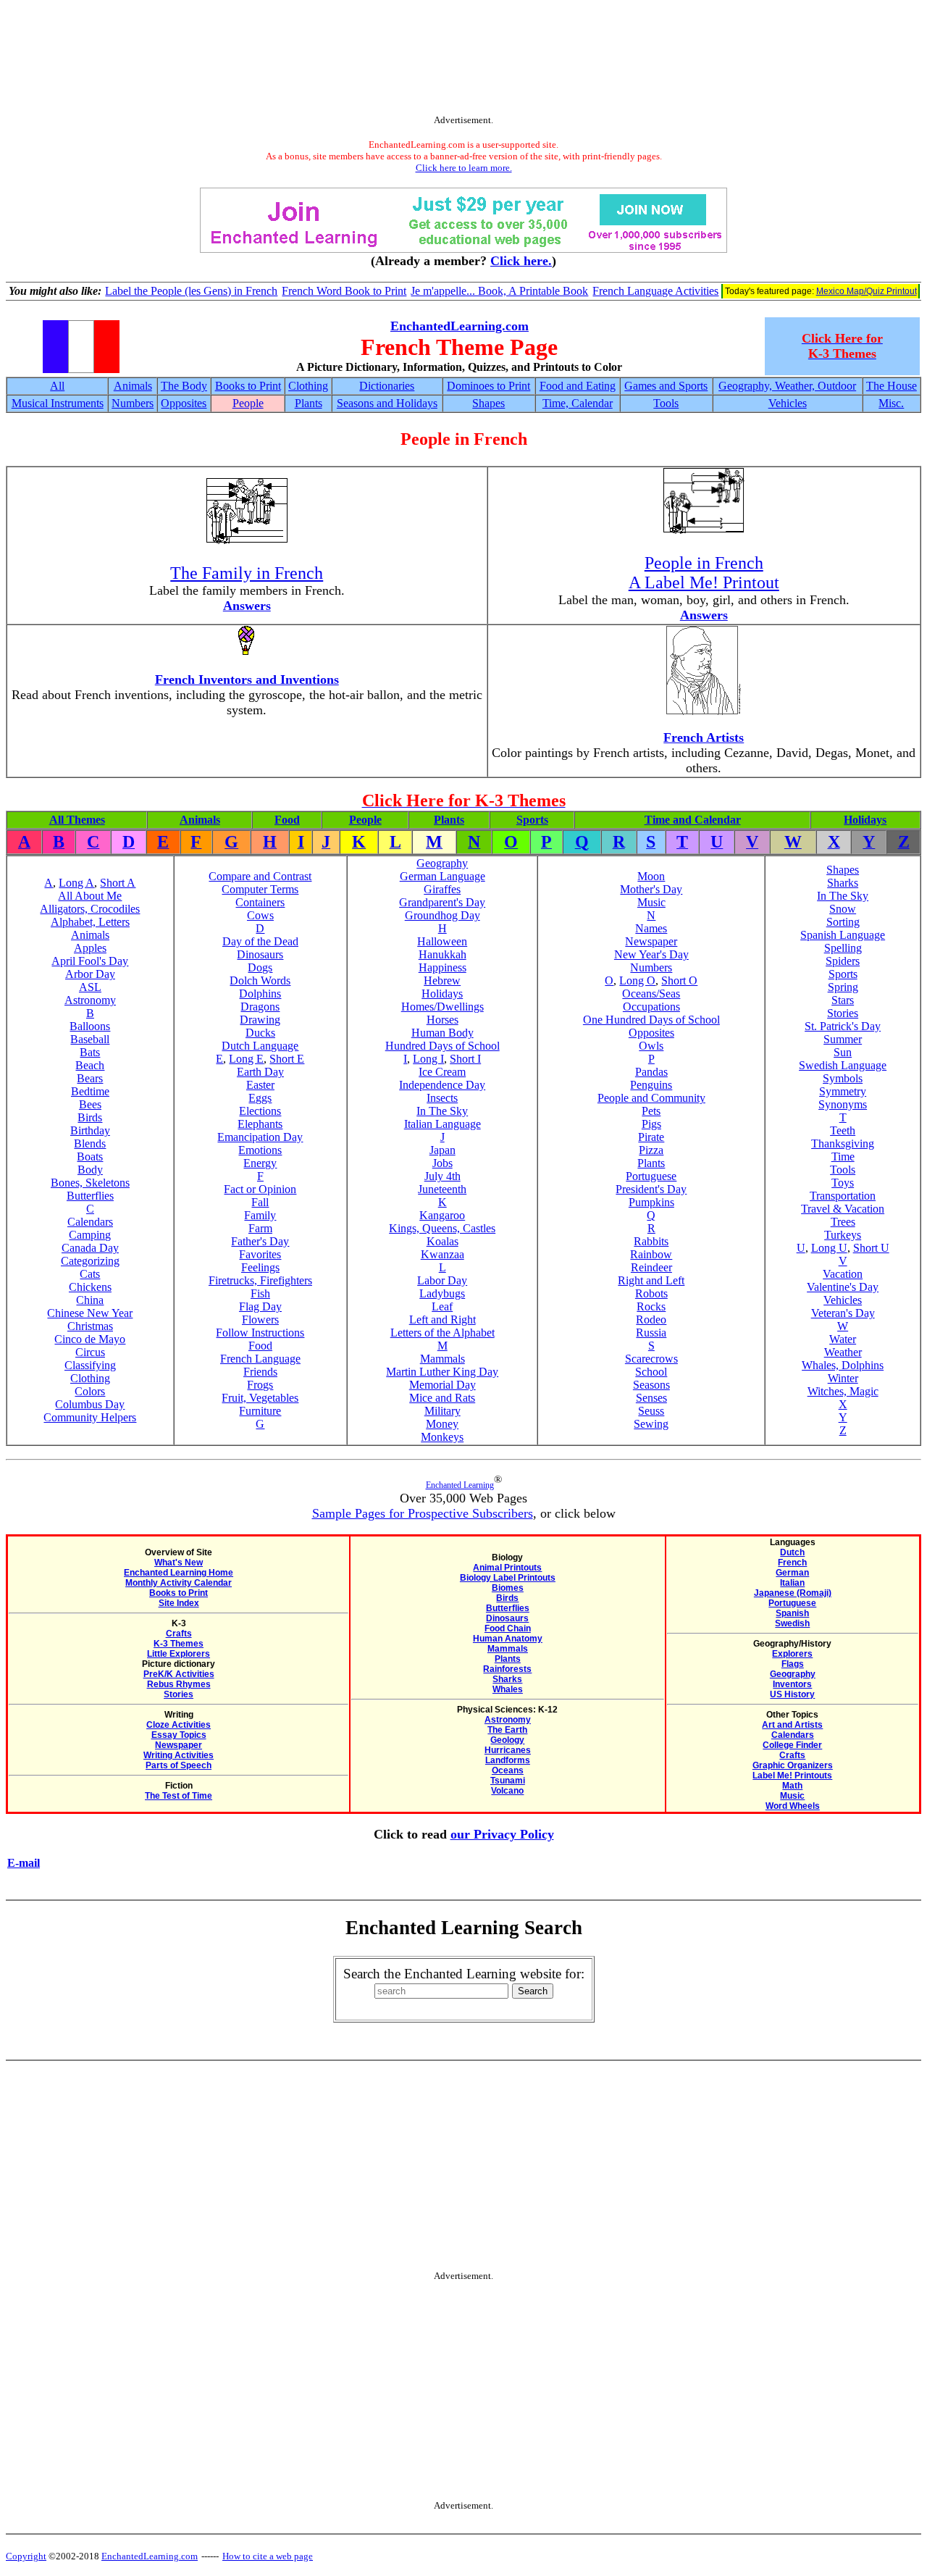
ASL (90, 987)
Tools (666, 403)
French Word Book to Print (344, 291)
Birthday (90, 1130)
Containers (260, 902)
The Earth (507, 1730)
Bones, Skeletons (90, 1183)
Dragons (260, 1007)
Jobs (442, 1163)
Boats (90, 1157)
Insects (442, 1098)
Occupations (651, 1007)
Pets (651, 1111)
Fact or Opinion (260, 1189)
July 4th (442, 1176)
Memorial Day (442, 1385)
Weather (843, 1352)
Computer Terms (260, 889)
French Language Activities (655, 291)
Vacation (843, 1274)
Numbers (133, 403)
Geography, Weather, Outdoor (787, 386)
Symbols (843, 1078)
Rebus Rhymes (179, 1684)
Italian (792, 1583)
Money (442, 1424)
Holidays (865, 820)
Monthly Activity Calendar (179, 1583)
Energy (260, 1163)
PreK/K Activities (179, 1674)
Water (843, 1339)
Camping (90, 1235)
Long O (637, 980)
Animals (133, 386)
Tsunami (508, 1781)
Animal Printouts (507, 1568)
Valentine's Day (843, 1287)
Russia (651, 1333)
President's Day (651, 1189)
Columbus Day (90, 1404)
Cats (90, 1274)
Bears (90, 1078)
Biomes (508, 1588)
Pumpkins (651, 1202)
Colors (90, 1391)
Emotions (260, 1150)
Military (442, 1411)
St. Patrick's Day (843, 1026)
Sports (532, 820)
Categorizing (90, 1261)
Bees (90, 1104)
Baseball (90, 1039)
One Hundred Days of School (651, 1020)
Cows (260, 915)
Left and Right (442, 1320)
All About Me (90, 896)
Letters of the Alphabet (442, 1333)
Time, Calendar (578, 403)
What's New (179, 1563)
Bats (90, 1052)
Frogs (260, 1385)
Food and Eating (578, 386)
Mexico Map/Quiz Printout (867, 291)
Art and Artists (792, 1725)
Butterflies (90, 1196)
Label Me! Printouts (792, 1776)
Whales (508, 1689)
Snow (843, 909)
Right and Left (651, 1280)
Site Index (179, 1603)
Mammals (442, 1359)
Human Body (442, 1033)
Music (651, 902)
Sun (843, 1052)
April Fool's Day (90, 961)
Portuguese (651, 1176)
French (792, 1563)
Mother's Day (651, 889)
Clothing (308, 386)
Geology (507, 1740)
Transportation (843, 1196)
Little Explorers (179, 1654)
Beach (90, 1065)
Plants (309, 403)
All (57, 386)
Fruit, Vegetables (260, 1398)
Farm (260, 1228)
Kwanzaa (442, 1254)
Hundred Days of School (442, 1046)
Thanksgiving (843, 1143)
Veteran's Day (843, 1313)
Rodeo (651, 1320)
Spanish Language (843, 935)
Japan (442, 1150)
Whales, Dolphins (843, 1365)
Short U (871, 1248)
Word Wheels (793, 1806)
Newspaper (651, 941)
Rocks (651, 1306)
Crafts (179, 1634)
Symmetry (843, 1091)
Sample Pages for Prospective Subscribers (423, 1513)
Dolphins (260, 994)
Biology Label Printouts (508, 1578)
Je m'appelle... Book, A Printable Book (499, 291)
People (248, 403)
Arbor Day (90, 974)
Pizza (651, 1150)
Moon (651, 876)
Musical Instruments (58, 403)
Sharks (843, 883)
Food (287, 820)
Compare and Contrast (260, 876)
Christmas (90, 1326)
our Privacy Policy (502, 1834)
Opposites (184, 403)
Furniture (260, 1411)
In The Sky (442, 1111)
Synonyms (843, 1104)
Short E (287, 1059)
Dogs (260, 967)
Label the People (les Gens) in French (191, 291)
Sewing (651, 1424)
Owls (651, 1046)
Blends (90, 1143)
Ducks (260, 1033)
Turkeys (843, 1235)
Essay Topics (179, 1735)
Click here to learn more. (464, 168)
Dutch (792, 1552)
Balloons (90, 1026)
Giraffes (442, 889)
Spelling (843, 948)
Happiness (442, 967)
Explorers (792, 1654)
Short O (679, 980)
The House (892, 386)
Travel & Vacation (843, 1209)
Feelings (260, 1267)
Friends (260, 1372)
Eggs (260, 1098)
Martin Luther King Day (442, 1372)
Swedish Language (843, 1065)
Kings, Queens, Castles (442, 1228)
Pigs (651, 1124)
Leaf (442, 1306)
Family (260, 1215)
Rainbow (651, 1254)
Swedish (792, 1623)
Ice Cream (442, 1072)
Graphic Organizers (793, 1765)
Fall (260, 1202)
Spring (843, 987)
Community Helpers (90, 1417)
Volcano (507, 1791)
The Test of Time (179, 1796)
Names (651, 928)
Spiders (843, 961)
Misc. (891, 403)
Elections (260, 1111)
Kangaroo (442, 1215)
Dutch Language (260, 1046)
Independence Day (442, 1085)
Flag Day (260, 1306)
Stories (843, 1013)
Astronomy (90, 1000)
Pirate (651, 1137)
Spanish (792, 1613)
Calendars (90, 1222)
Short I (465, 1059)
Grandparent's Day (442, 902)
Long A (76, 883)
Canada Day (90, 1248)
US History (792, 1694)
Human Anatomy (508, 1639)
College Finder (792, 1745)
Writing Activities (179, 1755)
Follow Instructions (260, 1333)
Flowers (260, 1320)
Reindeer (651, 1267)
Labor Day (442, 1280)
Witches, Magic (843, 1391)
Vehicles (788, 403)
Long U (829, 1248)
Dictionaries (387, 386)
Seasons (651, 1385)
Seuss (651, 1411)
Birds (90, 1117)
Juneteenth (442, 1189)
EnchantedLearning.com (460, 326)
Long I (428, 1059)
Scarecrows (651, 1359)
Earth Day (260, 1072)
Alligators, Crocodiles (90, 909)
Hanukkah (442, 954)
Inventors (792, 1684)
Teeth (843, 1130)
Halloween (442, 941)
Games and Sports (666, 386)
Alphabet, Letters (90, 922)
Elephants (260, 1124)
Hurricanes (508, 1750)
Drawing (260, 1020)
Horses (442, 1020)
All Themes (77, 820)
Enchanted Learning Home (179, 1573)
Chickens (90, 1287)
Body (90, 1170)
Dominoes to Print (488, 386)
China (90, 1300)
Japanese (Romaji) (793, 1593)
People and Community (651, 1098)
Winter (843, 1378)
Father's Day (260, 1241)
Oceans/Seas (651, 994)
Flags (793, 1664)
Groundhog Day (442, 915)
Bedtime (90, 1091)
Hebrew (442, 980)
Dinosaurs (260, 954)
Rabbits (651, 1241)
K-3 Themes (179, 1644)
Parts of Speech (179, 1765)
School (651, 1372)
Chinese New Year (90, 1313)
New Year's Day (651, 954)
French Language (260, 1359)
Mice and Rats (442, 1398)
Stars (843, 1000)
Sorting (843, 922)
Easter (260, 1085)
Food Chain (508, 1628)
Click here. (521, 261)
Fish (260, 1293)
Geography (442, 863)
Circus (90, 1352)
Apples (90, 948)
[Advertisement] (463, 60)
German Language (442, 876)
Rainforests (507, 1669)
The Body (184, 386)
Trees (843, 1222)
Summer (843, 1039)
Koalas (442, 1241)
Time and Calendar (693, 820)
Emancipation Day (260, 1137)
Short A (118, 883)
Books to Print (248, 386)
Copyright (26, 2556)
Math (792, 1786)
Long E (246, 1059)
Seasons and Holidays (387, 403)
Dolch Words (260, 980)
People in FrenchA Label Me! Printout (704, 573)
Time (843, 1157)
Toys (843, 1183)
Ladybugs (442, 1293)
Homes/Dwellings (442, 1007)
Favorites (260, 1254)
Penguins (651, 1085)
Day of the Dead (260, 941)
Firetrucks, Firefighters (260, 1280)
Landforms (508, 1760)
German (792, 1573)
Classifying (90, 1365)
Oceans (508, 1770)
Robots (651, 1293)
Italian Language (442, 1124)
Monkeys (442, 1437)
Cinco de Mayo (90, 1339)
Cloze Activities (179, 1725)
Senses (651, 1398)
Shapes (488, 403)
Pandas (651, 1072)
